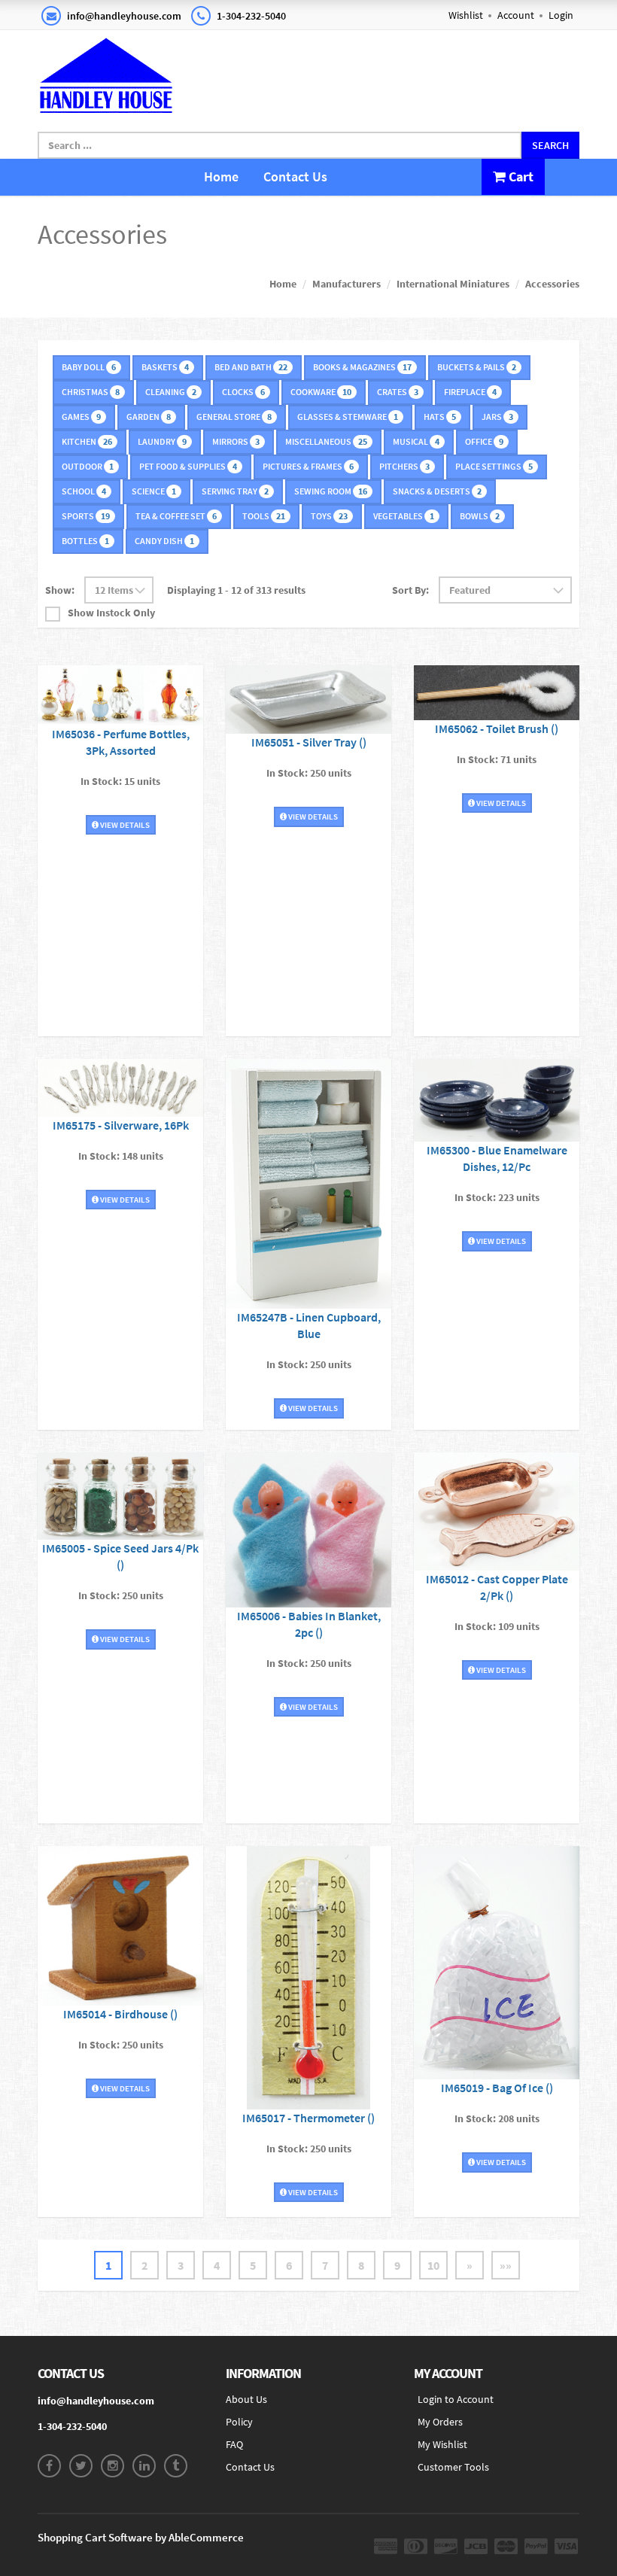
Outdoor (88, 466)
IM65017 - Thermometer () (308, 2118)
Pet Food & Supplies (188, 466)
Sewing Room (331, 491)
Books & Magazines (362, 367)
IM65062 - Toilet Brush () (497, 728)
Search (550, 145)
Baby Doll (89, 367)
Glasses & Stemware (348, 417)
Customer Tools (453, 2467)
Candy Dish (164, 541)
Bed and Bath (251, 367)
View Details (124, 825)
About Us (246, 2399)
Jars (497, 417)
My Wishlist (442, 2444)
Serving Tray (235, 491)
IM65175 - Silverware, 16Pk (121, 1125)
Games (81, 417)
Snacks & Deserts (437, 491)
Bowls (480, 516)
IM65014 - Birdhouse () (120, 2014)
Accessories (552, 284)
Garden (149, 417)
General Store (234, 417)
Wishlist (466, 15)
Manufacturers (346, 284)
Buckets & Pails (477, 367)
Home (221, 176)
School (84, 491)
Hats (440, 417)
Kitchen (87, 441)
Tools (264, 516)
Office (484, 441)
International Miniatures (453, 284)
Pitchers (404, 466)
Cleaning (171, 392)
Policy (239, 2422)
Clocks (243, 392)
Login (561, 15)
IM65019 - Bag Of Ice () (497, 2088)
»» (506, 2265)
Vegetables (404, 516)
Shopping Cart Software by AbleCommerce (141, 2537)
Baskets (165, 367)
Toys (329, 516)
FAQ (234, 2444)
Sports (86, 516)
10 (433, 2265)
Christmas (91, 392)
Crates (398, 392)
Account (516, 15)
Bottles (85, 541)
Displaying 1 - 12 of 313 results (236, 590)
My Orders (440, 2422)
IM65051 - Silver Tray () (309, 742)
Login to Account (456, 2399)
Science (154, 491)
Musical (416, 441)
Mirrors (236, 441)
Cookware (321, 392)
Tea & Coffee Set (176, 516)
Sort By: (410, 590)
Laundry (162, 441)
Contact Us (295, 176)
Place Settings (494, 466)
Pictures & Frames (308, 466)
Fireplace (470, 392)
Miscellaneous (326, 441)
